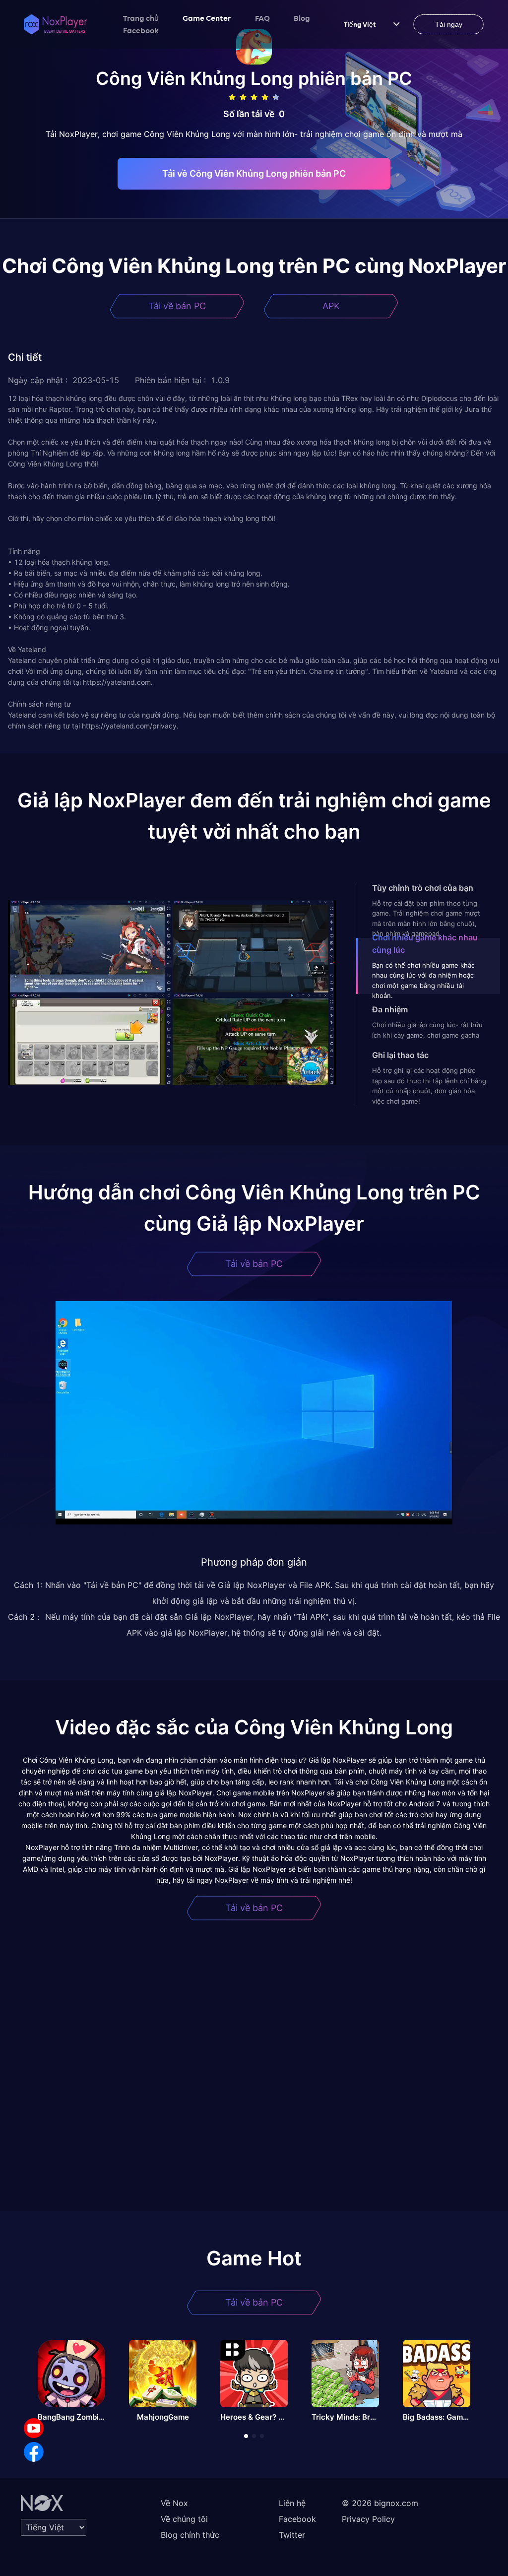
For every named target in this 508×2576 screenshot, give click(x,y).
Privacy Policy (368, 2519)
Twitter (292, 2535)
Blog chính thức (190, 2535)
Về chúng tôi (184, 2519)
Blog (302, 18)
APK (331, 306)
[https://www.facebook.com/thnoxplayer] (34, 2452)
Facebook (141, 30)
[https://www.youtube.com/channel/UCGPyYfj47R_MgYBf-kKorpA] (34, 2428)
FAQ (262, 18)
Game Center (207, 18)
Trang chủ (141, 18)
